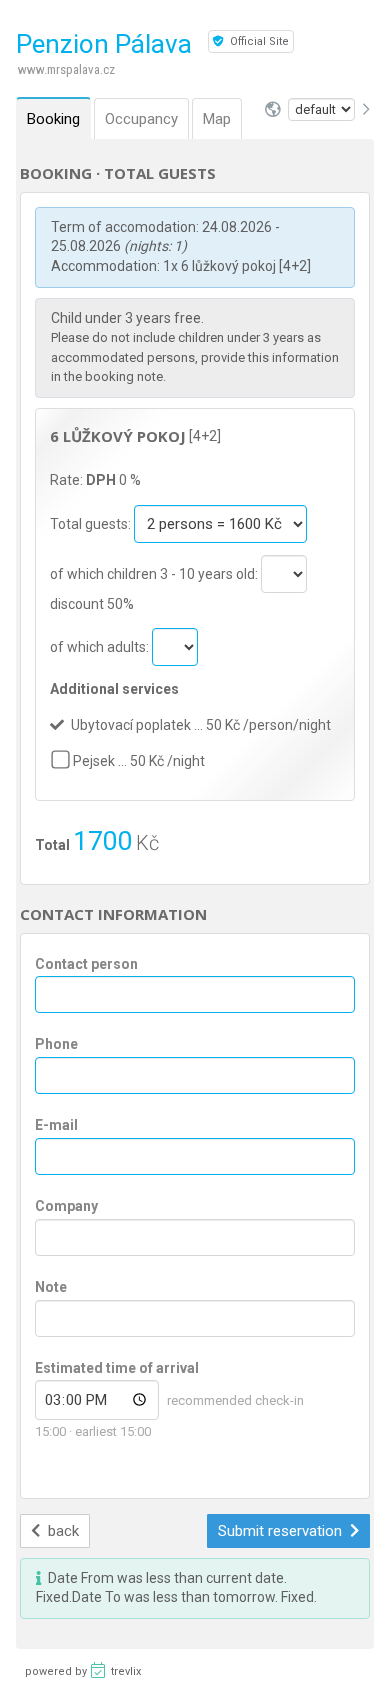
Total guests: (92, 524)
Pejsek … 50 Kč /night (139, 761)
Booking (53, 119)
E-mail (56, 1125)
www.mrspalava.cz (66, 69)
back (61, 1531)
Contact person (86, 964)
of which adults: (101, 647)
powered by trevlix (83, 1671)
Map (217, 119)
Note (51, 1287)
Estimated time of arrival (117, 1368)
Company (66, 1206)
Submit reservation (282, 1531)
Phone (56, 1044)
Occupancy (141, 119)
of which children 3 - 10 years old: (155, 574)
